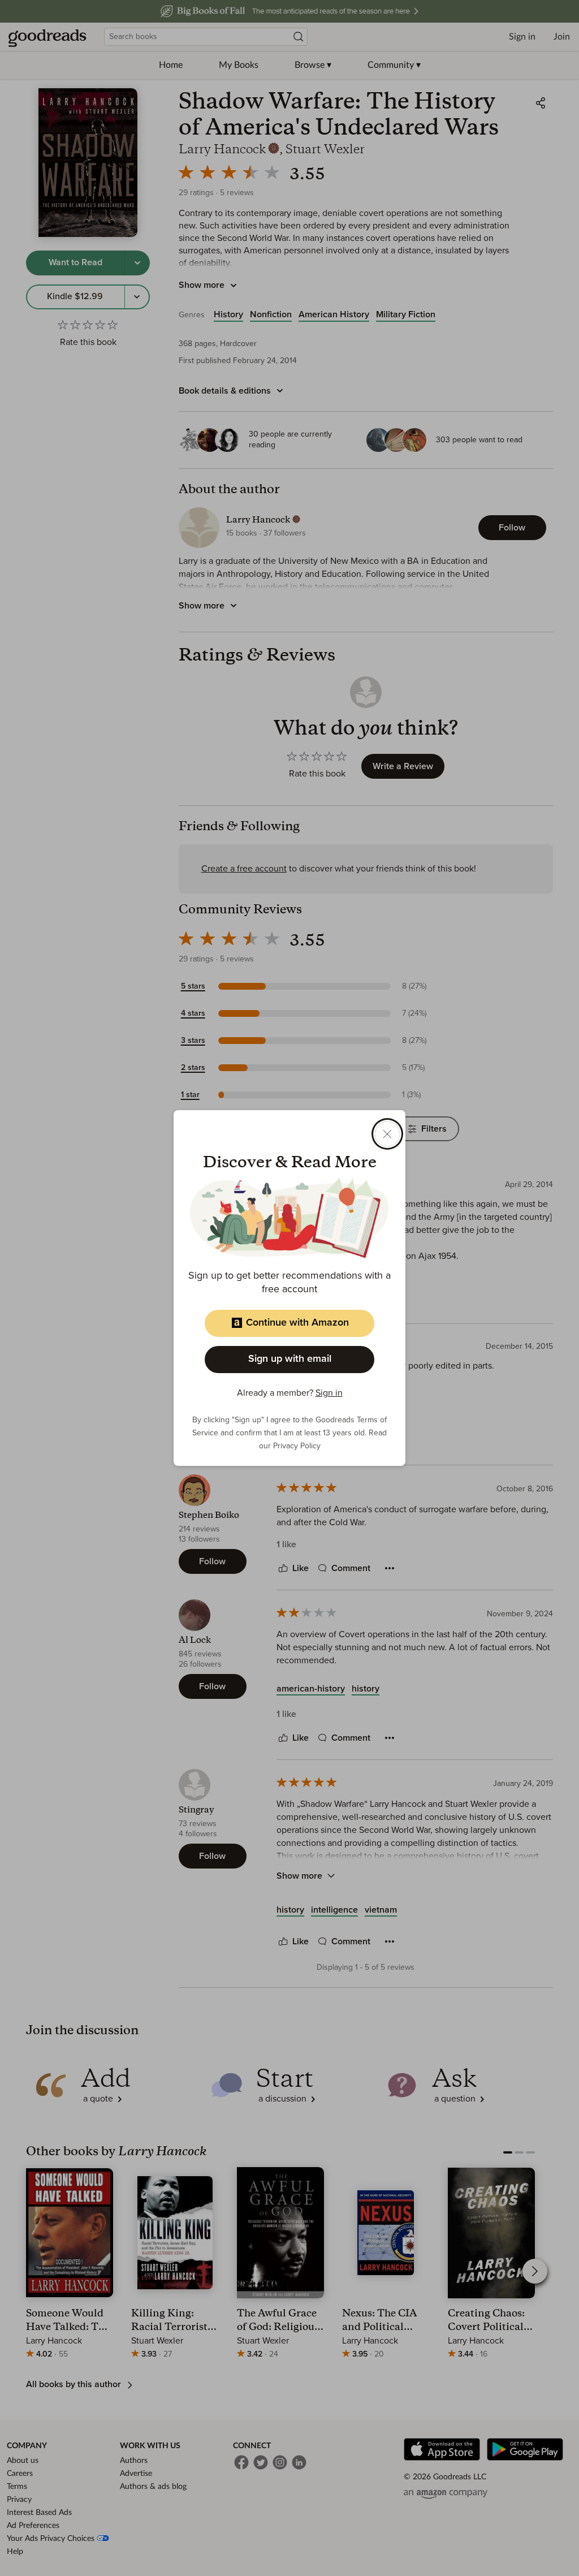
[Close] (387, 1134)
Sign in (329, 1393)
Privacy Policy (297, 1446)
